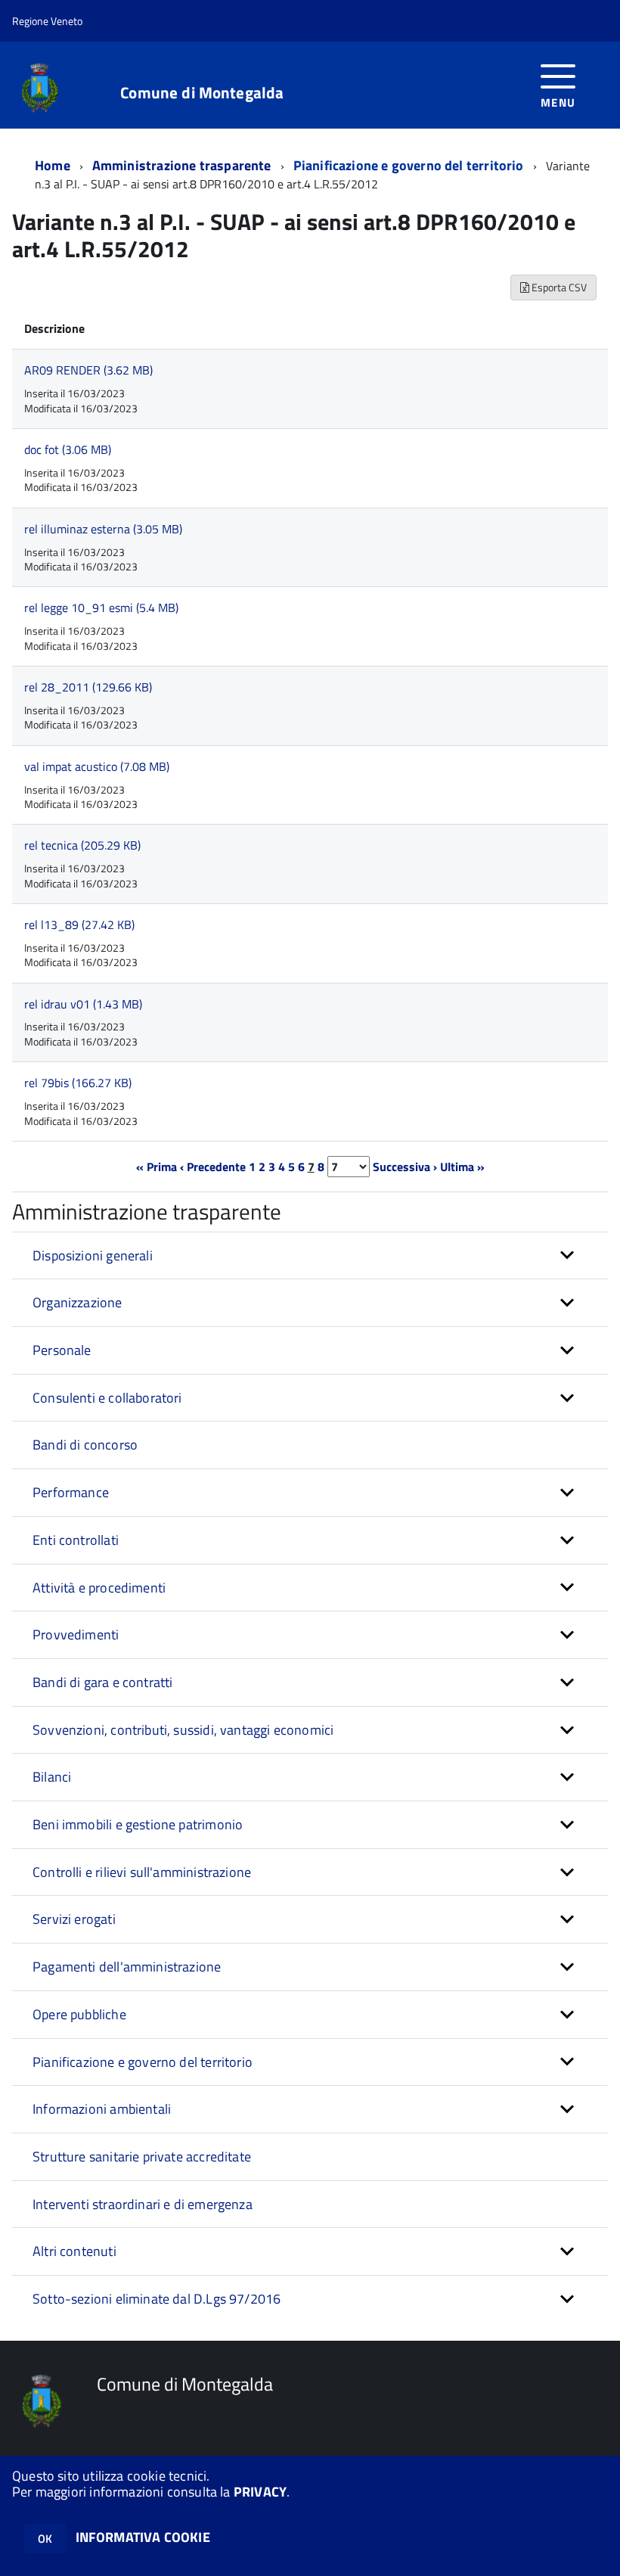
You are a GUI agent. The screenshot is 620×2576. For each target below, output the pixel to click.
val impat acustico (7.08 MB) (97, 766)
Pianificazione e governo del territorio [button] (143, 2062)
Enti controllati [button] (76, 1540)
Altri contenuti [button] (74, 2251)
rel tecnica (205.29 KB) (82, 845)
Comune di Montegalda (202, 93)
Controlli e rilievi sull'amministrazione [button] (142, 1872)
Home (53, 165)
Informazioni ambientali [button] (102, 2109)
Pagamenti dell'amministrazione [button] (127, 1967)
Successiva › (405, 1167)
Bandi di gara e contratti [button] (103, 1682)
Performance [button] (71, 1492)
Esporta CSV (558, 287)
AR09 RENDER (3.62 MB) (88, 370)
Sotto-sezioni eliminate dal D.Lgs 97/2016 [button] (157, 2299)
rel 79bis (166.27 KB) (78, 1083)
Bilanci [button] (52, 1777)
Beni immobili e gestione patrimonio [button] (138, 1824)
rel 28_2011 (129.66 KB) (88, 687)
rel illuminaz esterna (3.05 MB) (103, 529)
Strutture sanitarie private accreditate (142, 2157)
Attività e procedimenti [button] (99, 1588)
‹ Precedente (213, 1167)
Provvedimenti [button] (76, 1634)
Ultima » (462, 1167)
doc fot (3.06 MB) (68, 449)
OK (45, 2539)
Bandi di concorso (85, 1445)
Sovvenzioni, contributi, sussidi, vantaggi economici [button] (183, 1730)
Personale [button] (62, 1350)
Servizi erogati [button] (74, 1919)
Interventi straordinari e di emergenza (143, 2204)
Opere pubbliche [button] (79, 2014)
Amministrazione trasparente (182, 165)
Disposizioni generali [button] (93, 1255)
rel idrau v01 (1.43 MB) (83, 1004)
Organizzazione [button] (77, 1302)
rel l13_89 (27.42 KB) (79, 924)
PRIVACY (260, 2492)
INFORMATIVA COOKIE (143, 2537)
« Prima (157, 1167)
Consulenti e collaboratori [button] (107, 1398)
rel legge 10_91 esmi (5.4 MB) (101, 607)
